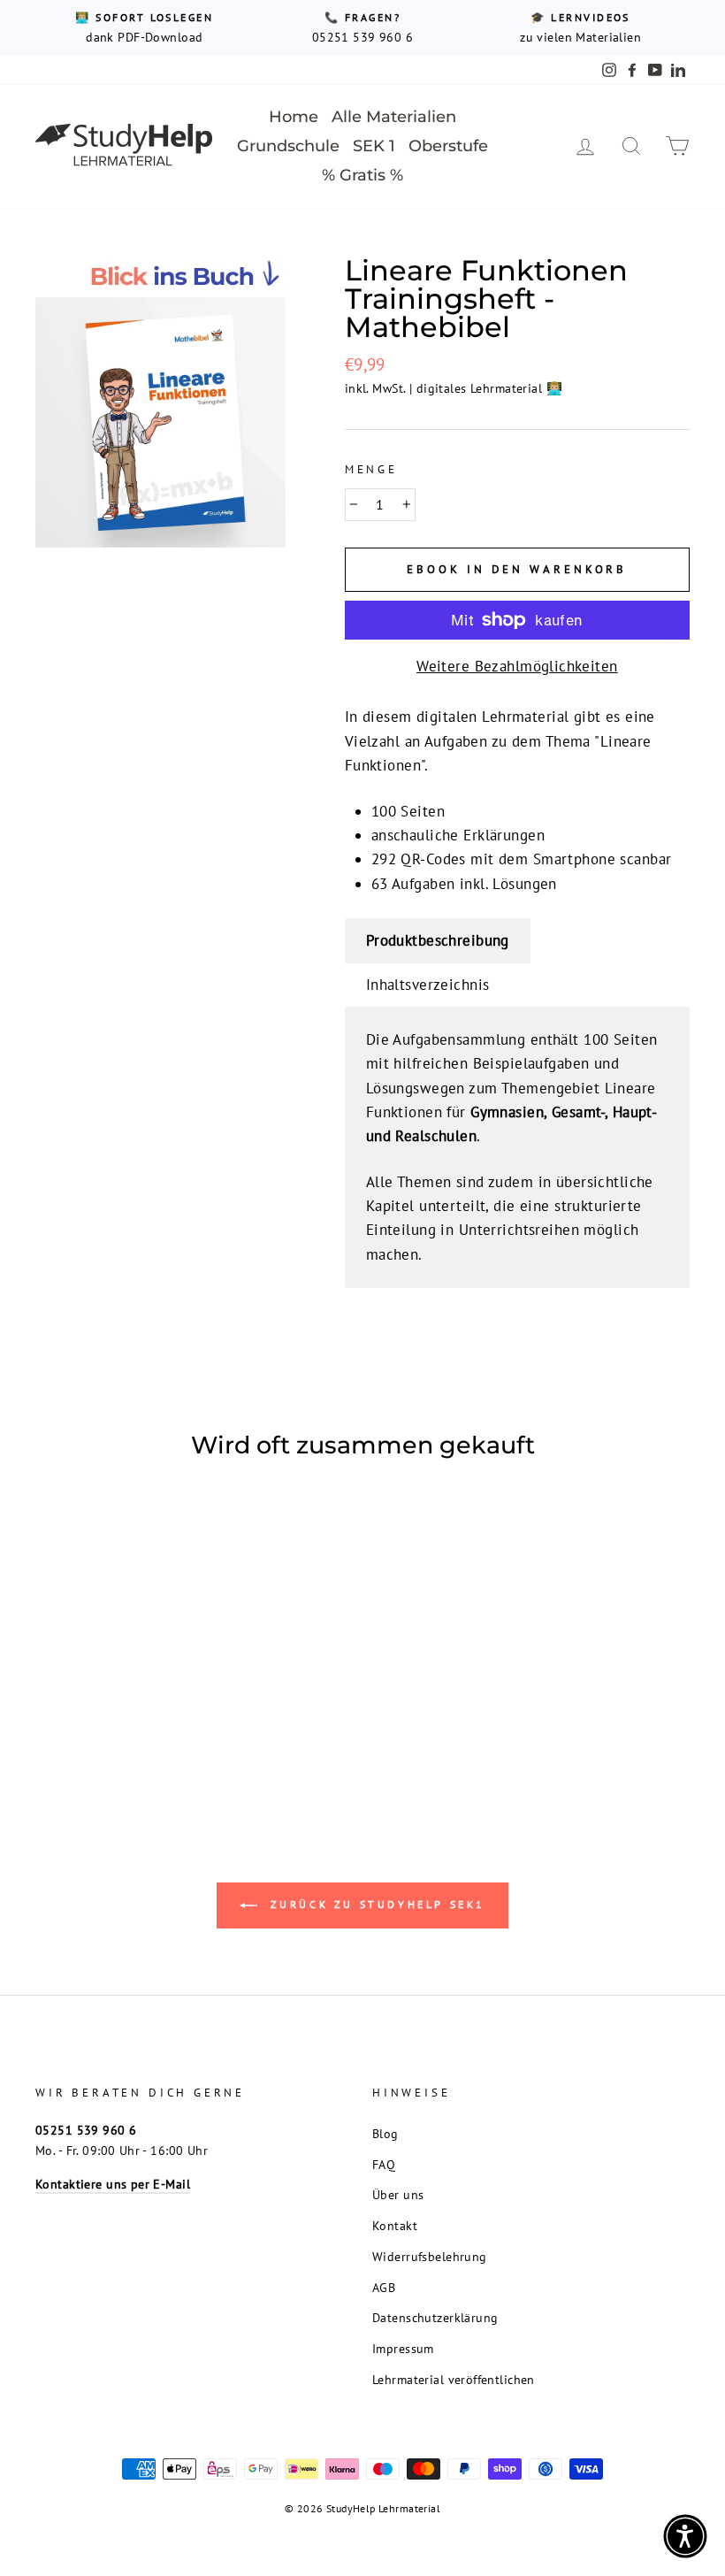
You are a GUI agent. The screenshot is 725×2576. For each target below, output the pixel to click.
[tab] (438, 941)
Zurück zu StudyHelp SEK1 (375, 1904)
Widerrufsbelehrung (430, 2256)
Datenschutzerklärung (435, 2317)
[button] (685, 2536)
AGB (384, 2287)
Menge (371, 469)
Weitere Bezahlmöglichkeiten (517, 666)
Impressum (403, 2348)
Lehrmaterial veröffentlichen (454, 2379)
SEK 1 (374, 146)
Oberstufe (448, 146)
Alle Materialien (394, 117)
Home (294, 117)
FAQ (384, 2164)
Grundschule (288, 146)
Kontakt (395, 2225)
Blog (385, 2133)
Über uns (398, 2194)
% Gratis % (362, 175)
